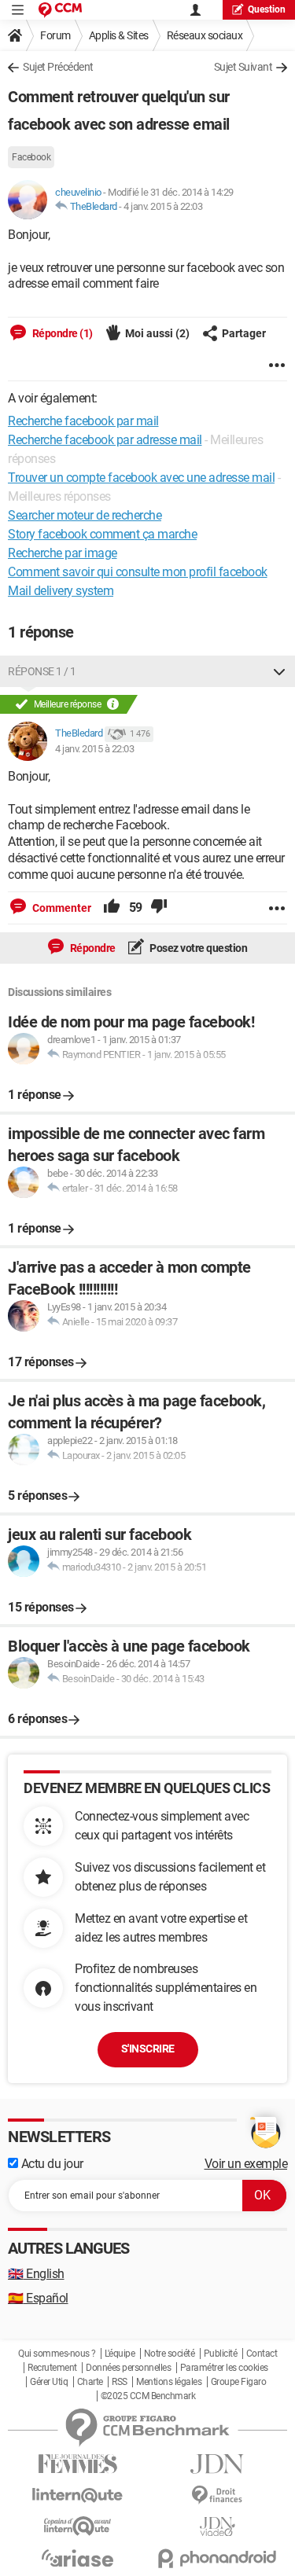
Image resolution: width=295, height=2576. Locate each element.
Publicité (221, 2354)
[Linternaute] (78, 2495)
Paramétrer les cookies (224, 2368)
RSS (120, 2382)
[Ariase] (78, 2558)
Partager (244, 333)
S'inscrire (148, 2049)
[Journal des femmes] (78, 2464)
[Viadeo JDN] (218, 2527)
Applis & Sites (119, 35)
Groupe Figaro (239, 2382)
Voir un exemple (246, 2164)
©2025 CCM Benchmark (148, 2396)
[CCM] (60, 10)
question (267, 9)
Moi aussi (157, 333)
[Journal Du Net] (218, 2464)
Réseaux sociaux (205, 35)
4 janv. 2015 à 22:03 (163, 206)
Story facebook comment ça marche (102, 534)
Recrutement (52, 2368)
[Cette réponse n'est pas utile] (159, 908)
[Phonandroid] (218, 2558)
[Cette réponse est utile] (112, 908)
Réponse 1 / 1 (42, 671)
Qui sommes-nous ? (57, 2354)
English (36, 2274)
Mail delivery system (61, 591)
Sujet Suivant (243, 67)
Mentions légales (169, 2382)
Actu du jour (51, 2164)
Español (38, 2298)
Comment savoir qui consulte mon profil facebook (138, 572)
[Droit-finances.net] (218, 2495)
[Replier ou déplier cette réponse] (279, 671)
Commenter (61, 908)
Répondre (92, 948)
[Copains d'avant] (78, 2526)
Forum (55, 35)
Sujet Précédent (58, 67)
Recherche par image (63, 553)
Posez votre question (198, 948)
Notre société (170, 2354)
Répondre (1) (61, 333)
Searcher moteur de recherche (85, 515)
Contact (262, 2354)
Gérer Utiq (49, 2382)
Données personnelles (128, 2368)
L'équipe (120, 2354)
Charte (90, 2382)
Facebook (31, 157)
